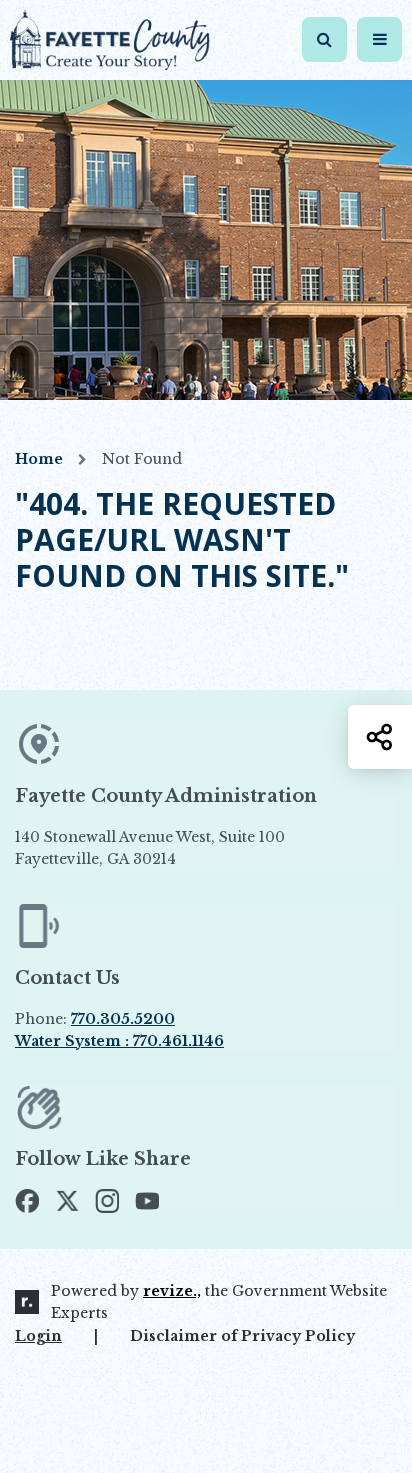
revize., (172, 1291)
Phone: (95, 1019)
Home (39, 459)
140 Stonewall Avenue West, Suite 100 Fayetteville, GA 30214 (196, 849)
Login (38, 1336)
